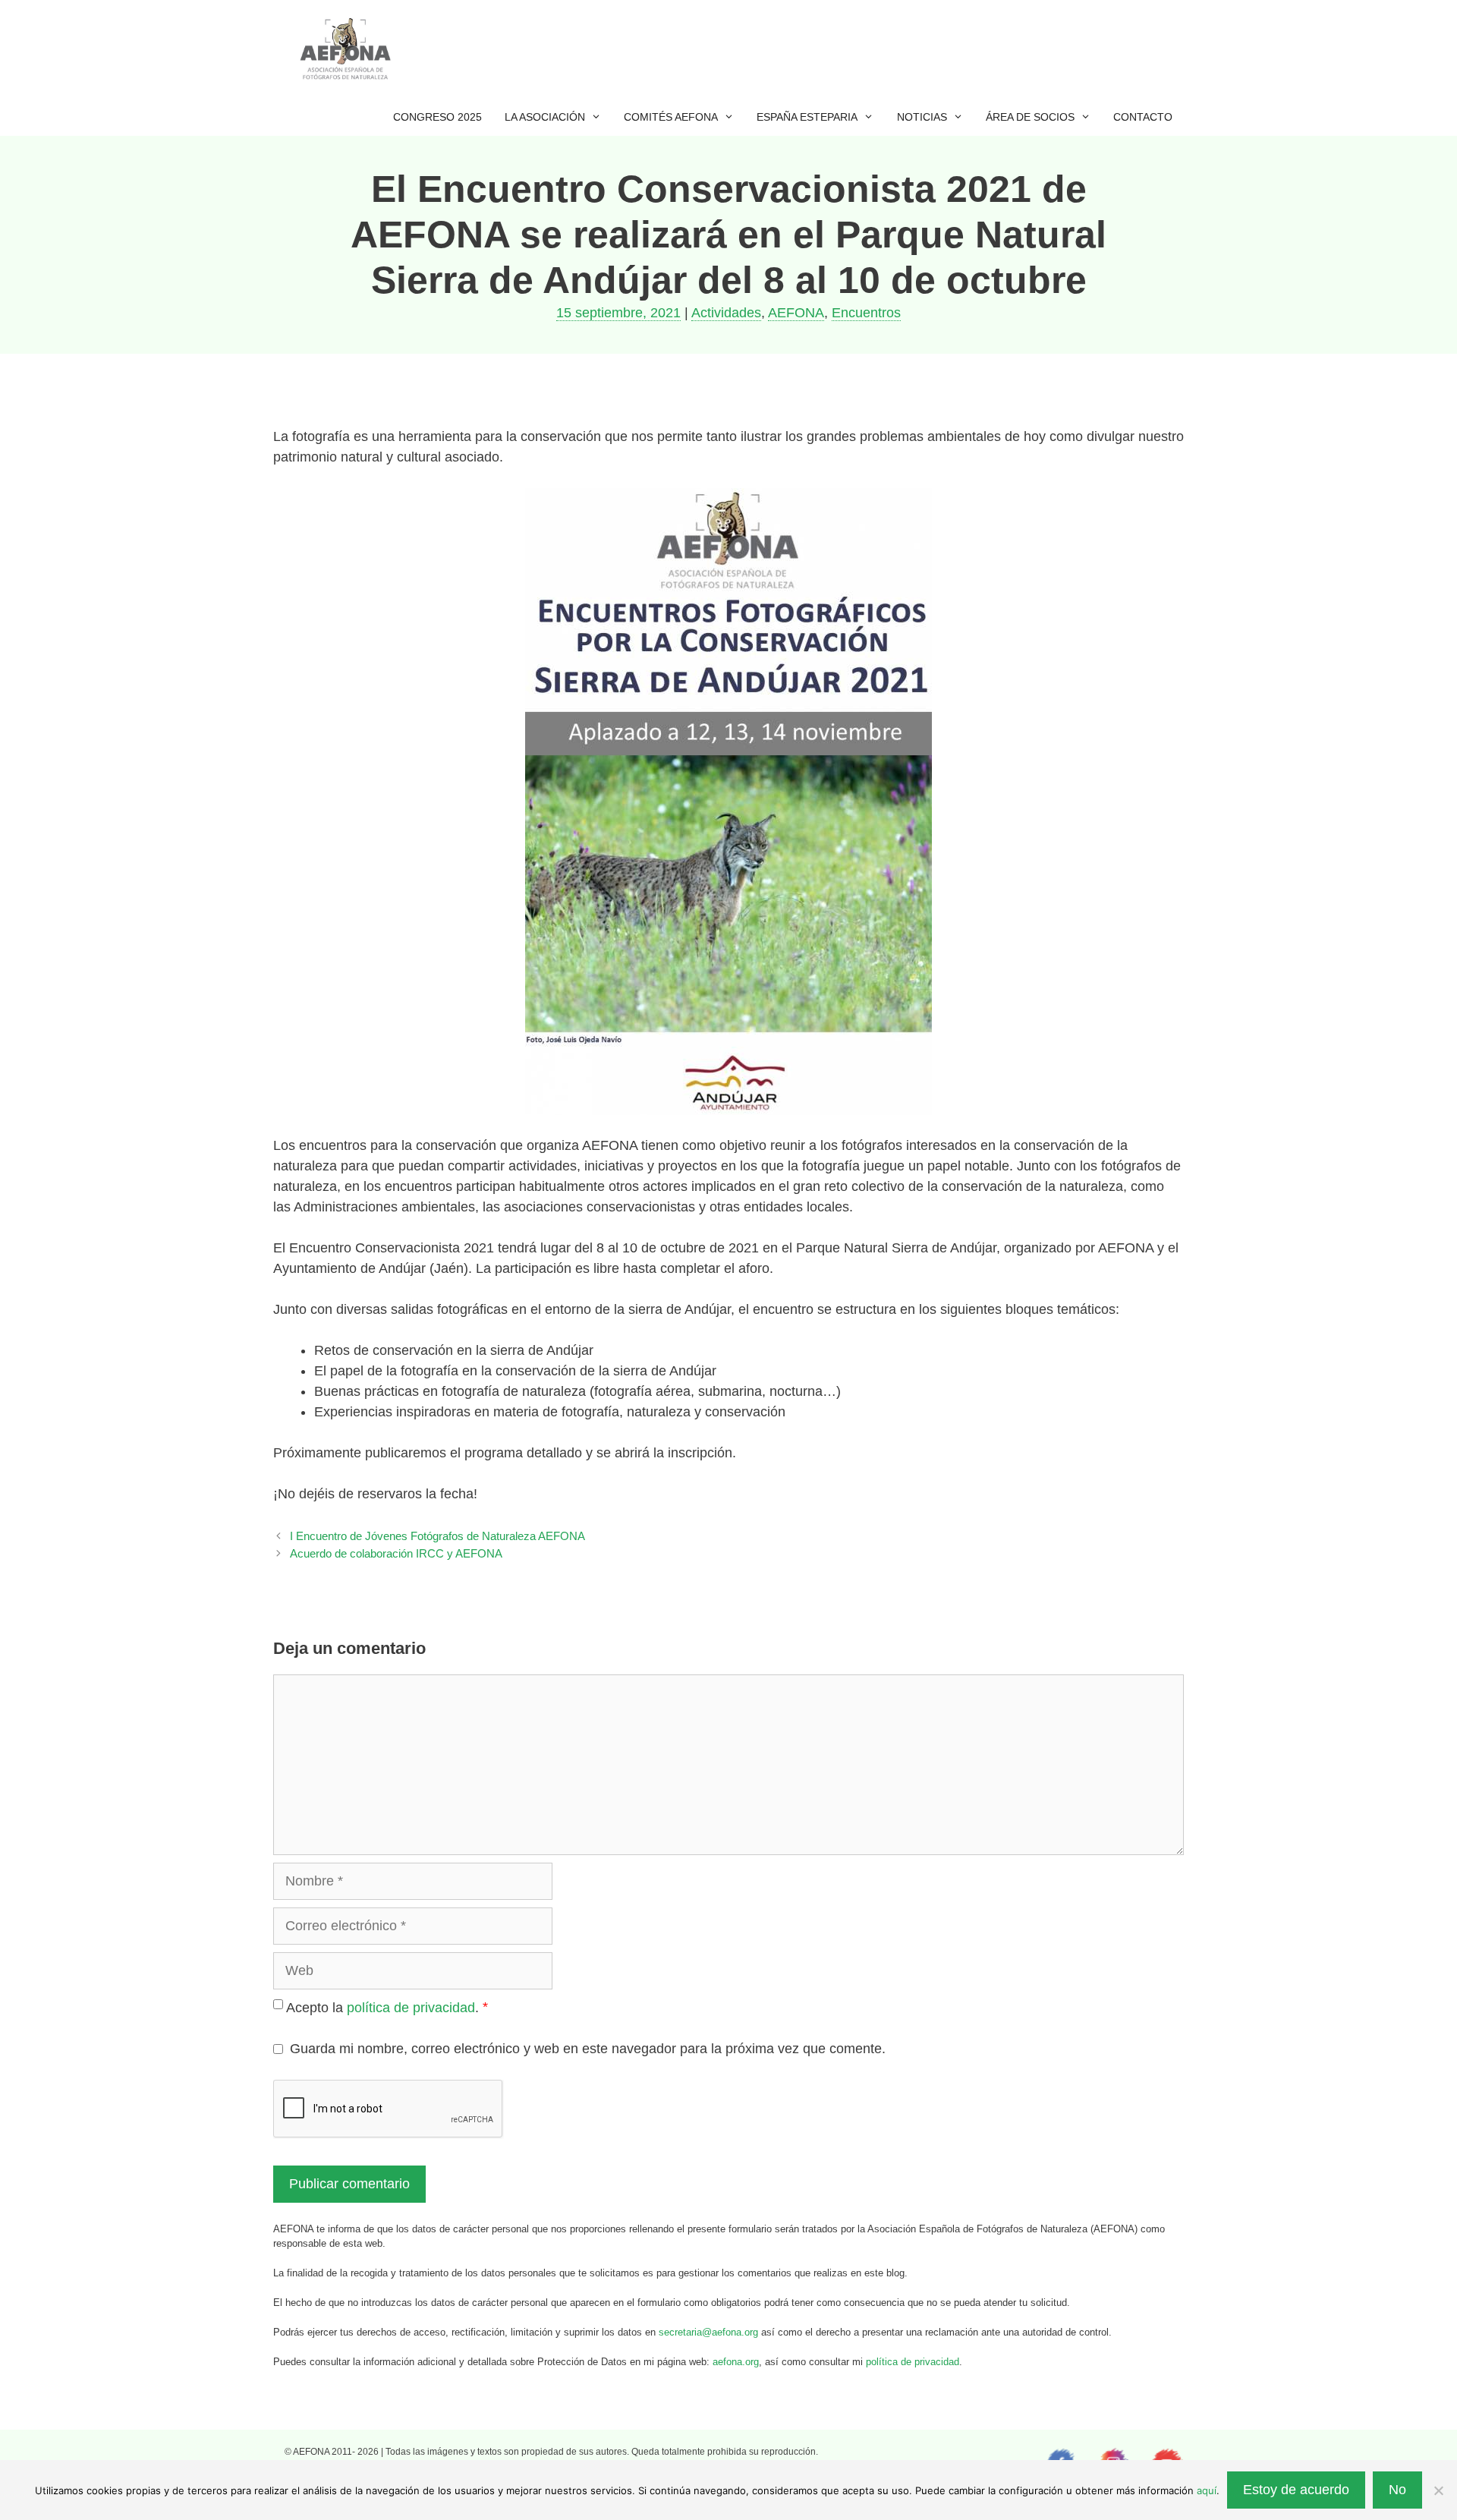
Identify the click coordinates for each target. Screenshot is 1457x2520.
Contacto (1143, 117)
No (1397, 2490)
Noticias (922, 117)
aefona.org (736, 2362)
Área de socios (1030, 117)
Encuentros (866, 313)
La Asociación (545, 117)
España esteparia (807, 117)
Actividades (726, 313)
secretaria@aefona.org (708, 2332)
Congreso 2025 (437, 117)
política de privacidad (411, 2008)
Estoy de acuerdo (1296, 2490)
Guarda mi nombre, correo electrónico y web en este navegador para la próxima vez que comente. (588, 2049)
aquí (1207, 2490)
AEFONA (796, 313)
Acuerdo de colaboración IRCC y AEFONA (396, 1553)
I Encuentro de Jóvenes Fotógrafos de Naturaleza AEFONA (437, 1536)
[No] (1438, 2490)
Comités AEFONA (671, 117)
